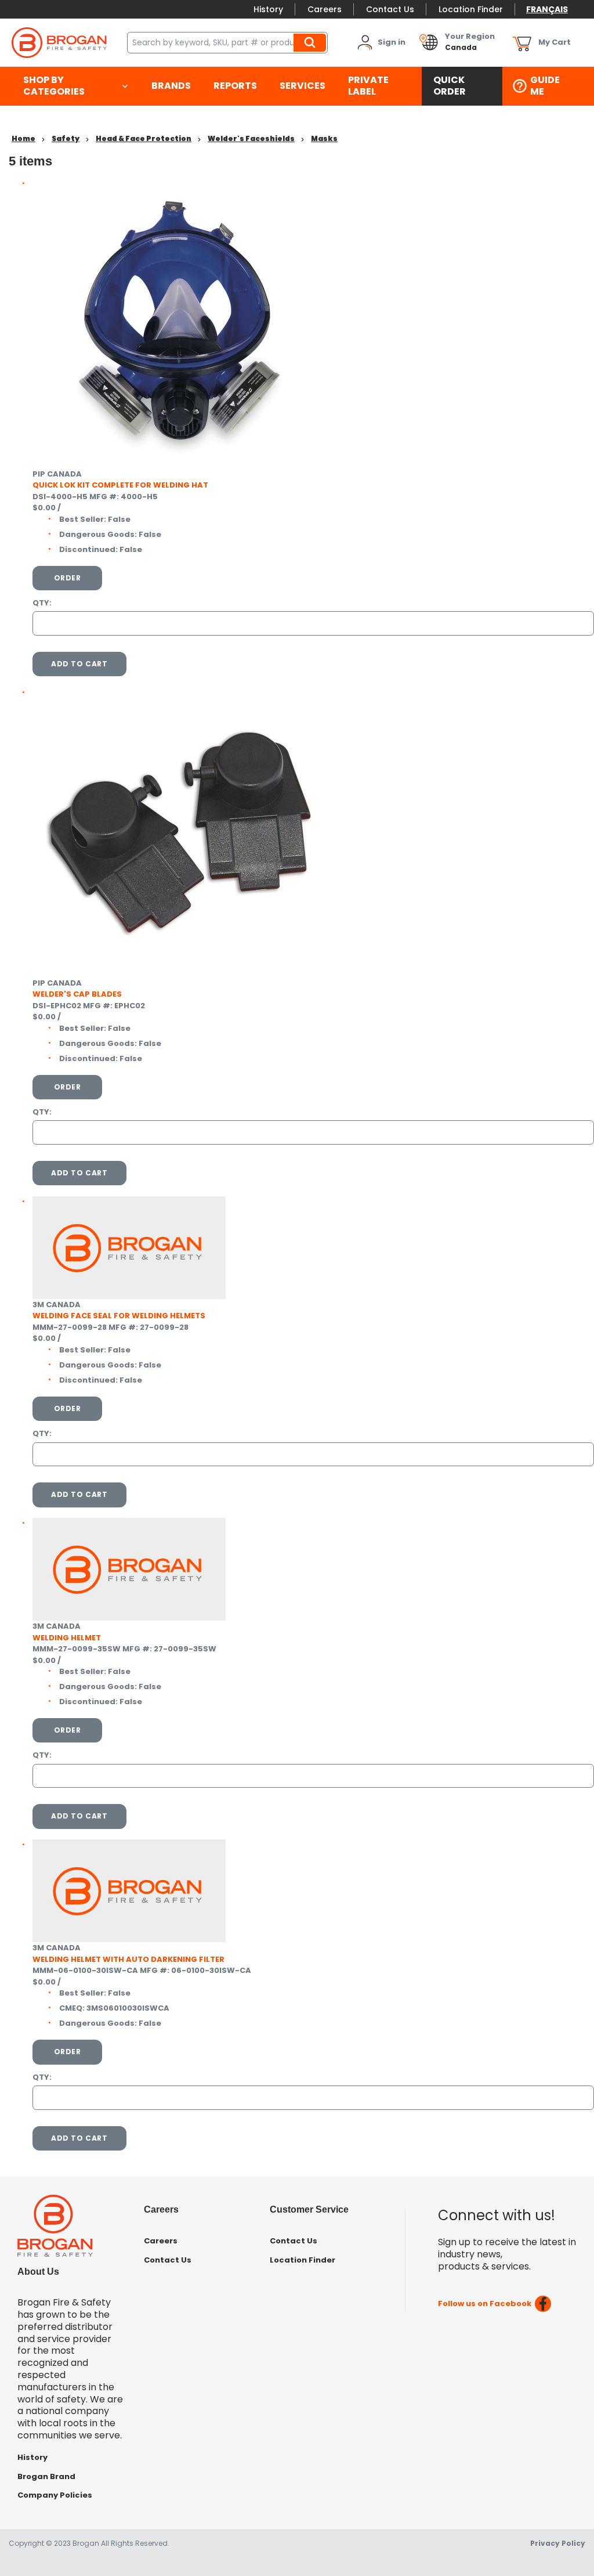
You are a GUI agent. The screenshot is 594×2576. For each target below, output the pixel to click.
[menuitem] (76, 86)
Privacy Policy (558, 2543)
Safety (66, 138)
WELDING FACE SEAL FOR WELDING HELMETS (119, 1316)
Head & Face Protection (144, 138)
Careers (325, 9)
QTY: (42, 603)
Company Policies (55, 2495)
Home (23, 138)
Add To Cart (79, 664)
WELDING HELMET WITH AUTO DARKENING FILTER (128, 1959)
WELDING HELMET (67, 1638)
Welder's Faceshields (251, 138)
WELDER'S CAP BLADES (77, 994)
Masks (324, 138)
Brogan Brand (46, 2476)
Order (68, 578)
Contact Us (390, 9)
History (268, 9)
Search (312, 42)
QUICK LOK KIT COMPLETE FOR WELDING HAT (120, 485)
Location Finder (471, 9)
